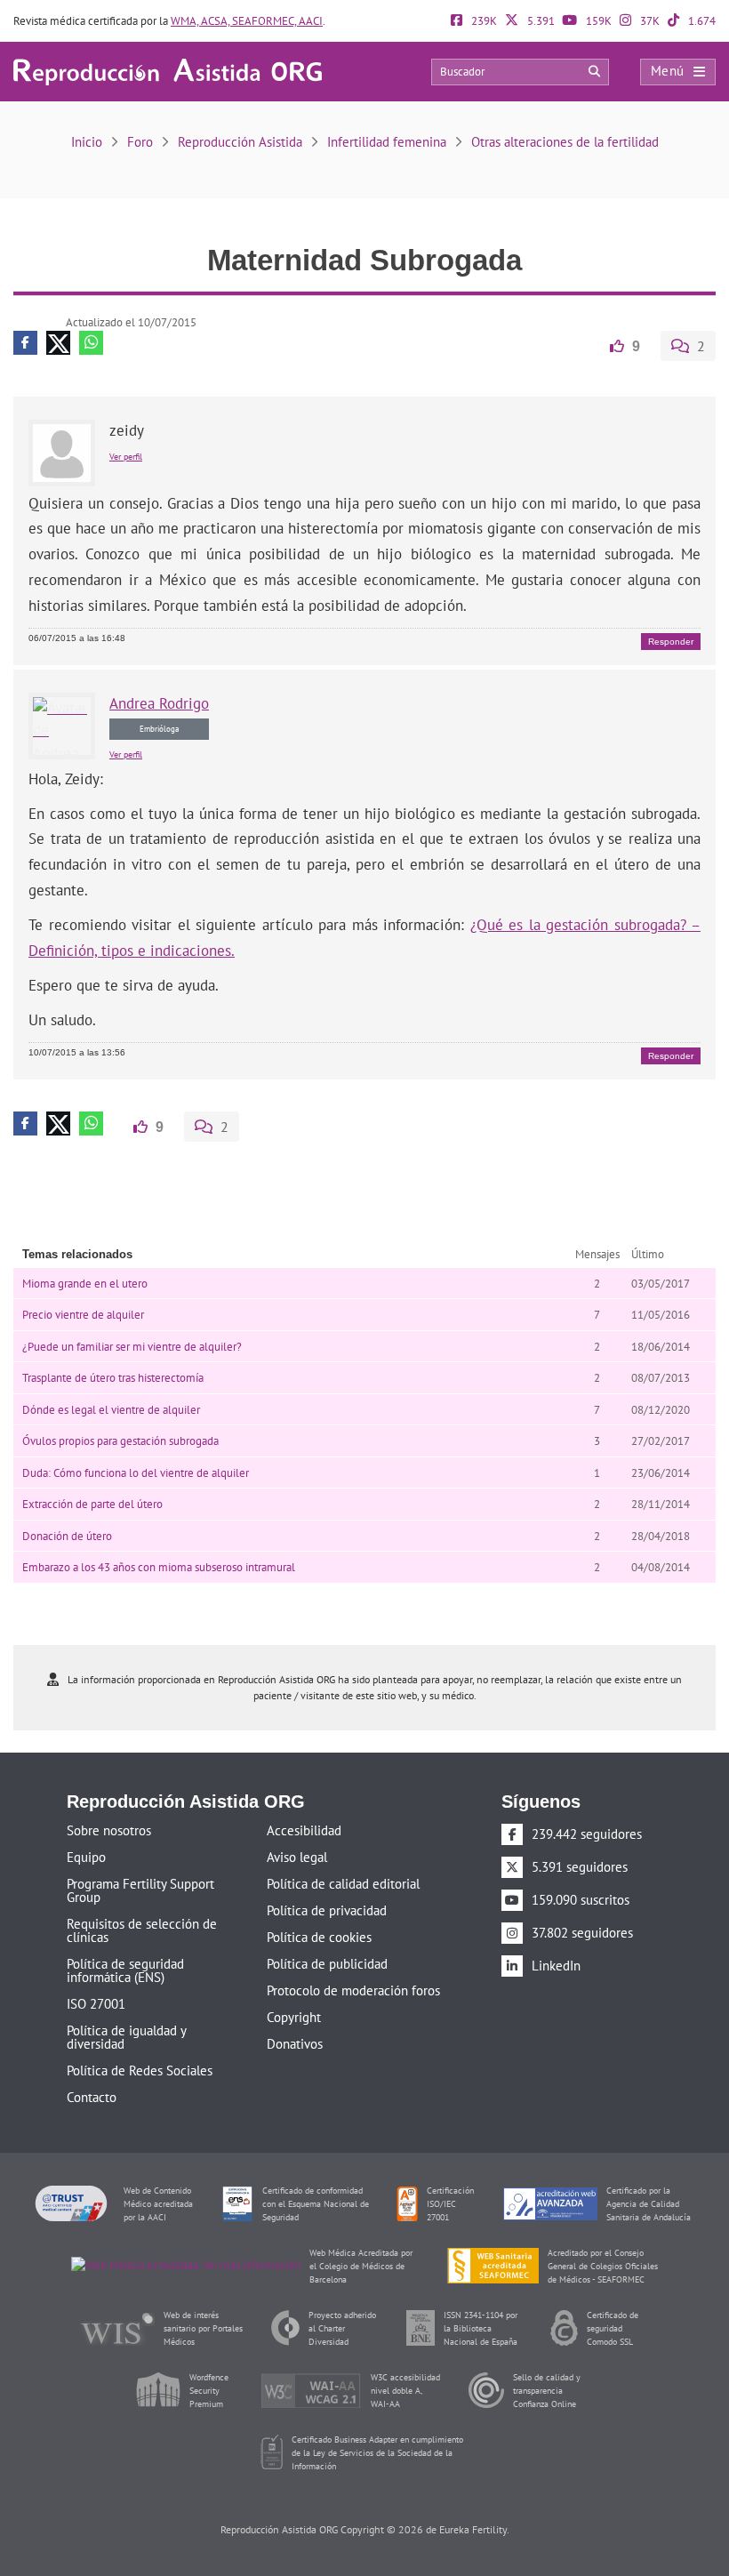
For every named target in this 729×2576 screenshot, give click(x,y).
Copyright (294, 2015)
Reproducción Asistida (240, 142)
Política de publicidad (327, 1962)
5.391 (540, 21)
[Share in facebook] (25, 343)
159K (597, 21)
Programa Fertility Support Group (140, 1889)
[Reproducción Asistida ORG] (168, 71)
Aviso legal (297, 1855)
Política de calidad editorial (343, 1882)
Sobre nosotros (109, 1829)
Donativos (295, 2042)
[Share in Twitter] (58, 343)
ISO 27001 (96, 2002)
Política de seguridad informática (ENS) (125, 1969)
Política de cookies (319, 1935)
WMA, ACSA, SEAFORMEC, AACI (247, 21)
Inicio (87, 142)
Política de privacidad (327, 1909)
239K (483, 21)
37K (649, 21)
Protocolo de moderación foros (353, 1989)
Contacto (92, 2095)
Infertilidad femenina (387, 142)
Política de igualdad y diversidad (126, 2035)
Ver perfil (126, 456)
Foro (140, 142)
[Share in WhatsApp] (91, 343)
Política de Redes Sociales (140, 2069)
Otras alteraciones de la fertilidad (565, 142)
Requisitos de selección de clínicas (142, 1929)
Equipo (86, 1855)
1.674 (701, 21)
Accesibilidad (304, 1829)
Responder (671, 641)
